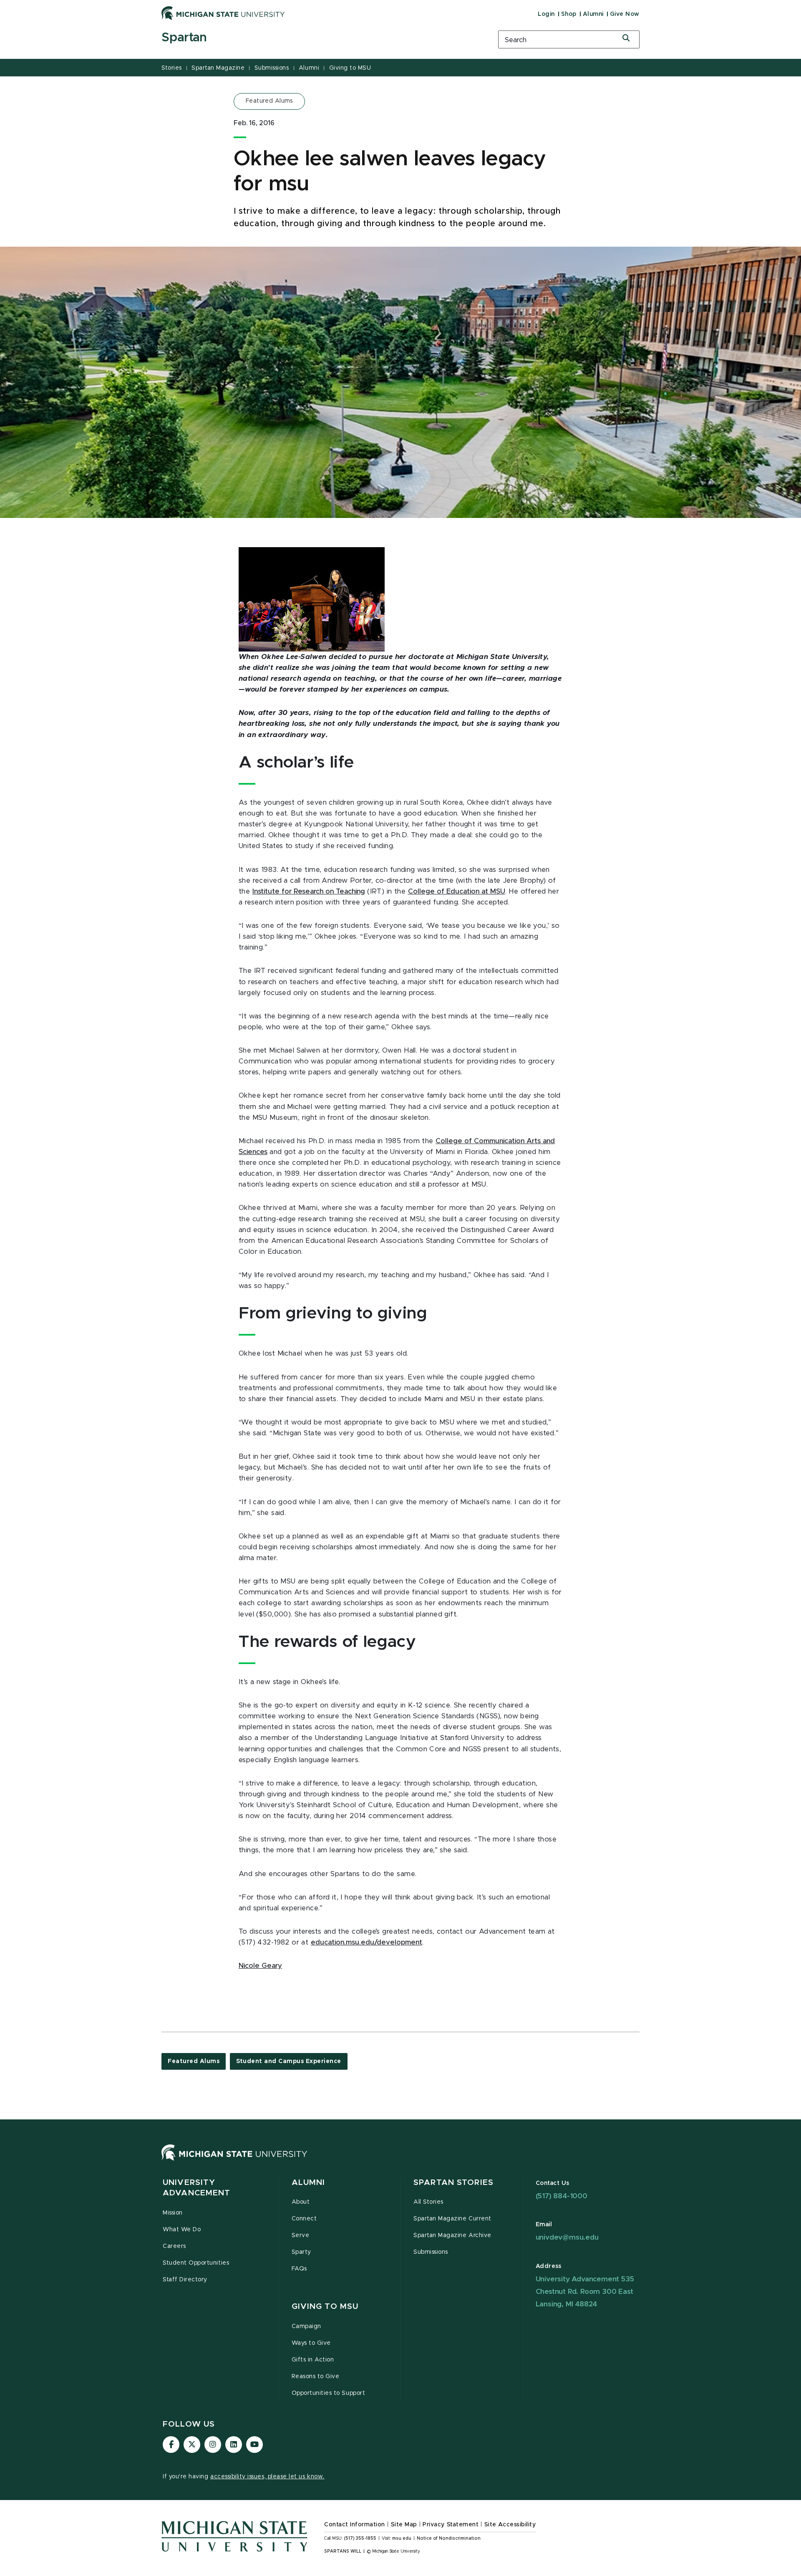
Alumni (593, 14)
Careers (174, 2246)
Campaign (306, 2326)
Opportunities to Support (329, 2393)
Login (546, 14)
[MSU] (234, 2160)
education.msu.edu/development (366, 1942)
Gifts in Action (313, 2360)
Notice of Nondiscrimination (449, 2538)
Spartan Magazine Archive (452, 2235)
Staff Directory (185, 2280)
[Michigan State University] (223, 13)
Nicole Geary (260, 1966)
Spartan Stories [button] (453, 2183)
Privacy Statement (451, 2525)
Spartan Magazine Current (452, 2219)
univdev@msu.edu (567, 2237)
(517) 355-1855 (360, 2538)
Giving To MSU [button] (325, 2307)
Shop (569, 14)
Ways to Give (311, 2343)
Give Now (625, 14)
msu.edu (402, 2538)
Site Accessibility (510, 2525)
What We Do (182, 2230)
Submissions (272, 68)
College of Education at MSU (457, 891)
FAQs (299, 2269)
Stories (172, 68)
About (301, 2202)
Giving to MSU (350, 68)
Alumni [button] (309, 2183)
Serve (301, 2235)
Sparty (301, 2252)
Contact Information (355, 2525)
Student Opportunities (196, 2263)
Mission (173, 2213)
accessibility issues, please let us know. (267, 2477)
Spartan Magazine (218, 68)
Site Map (404, 2525)
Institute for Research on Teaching (309, 891)
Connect (304, 2219)
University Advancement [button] (196, 2188)
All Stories (428, 2202)
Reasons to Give (316, 2376)
